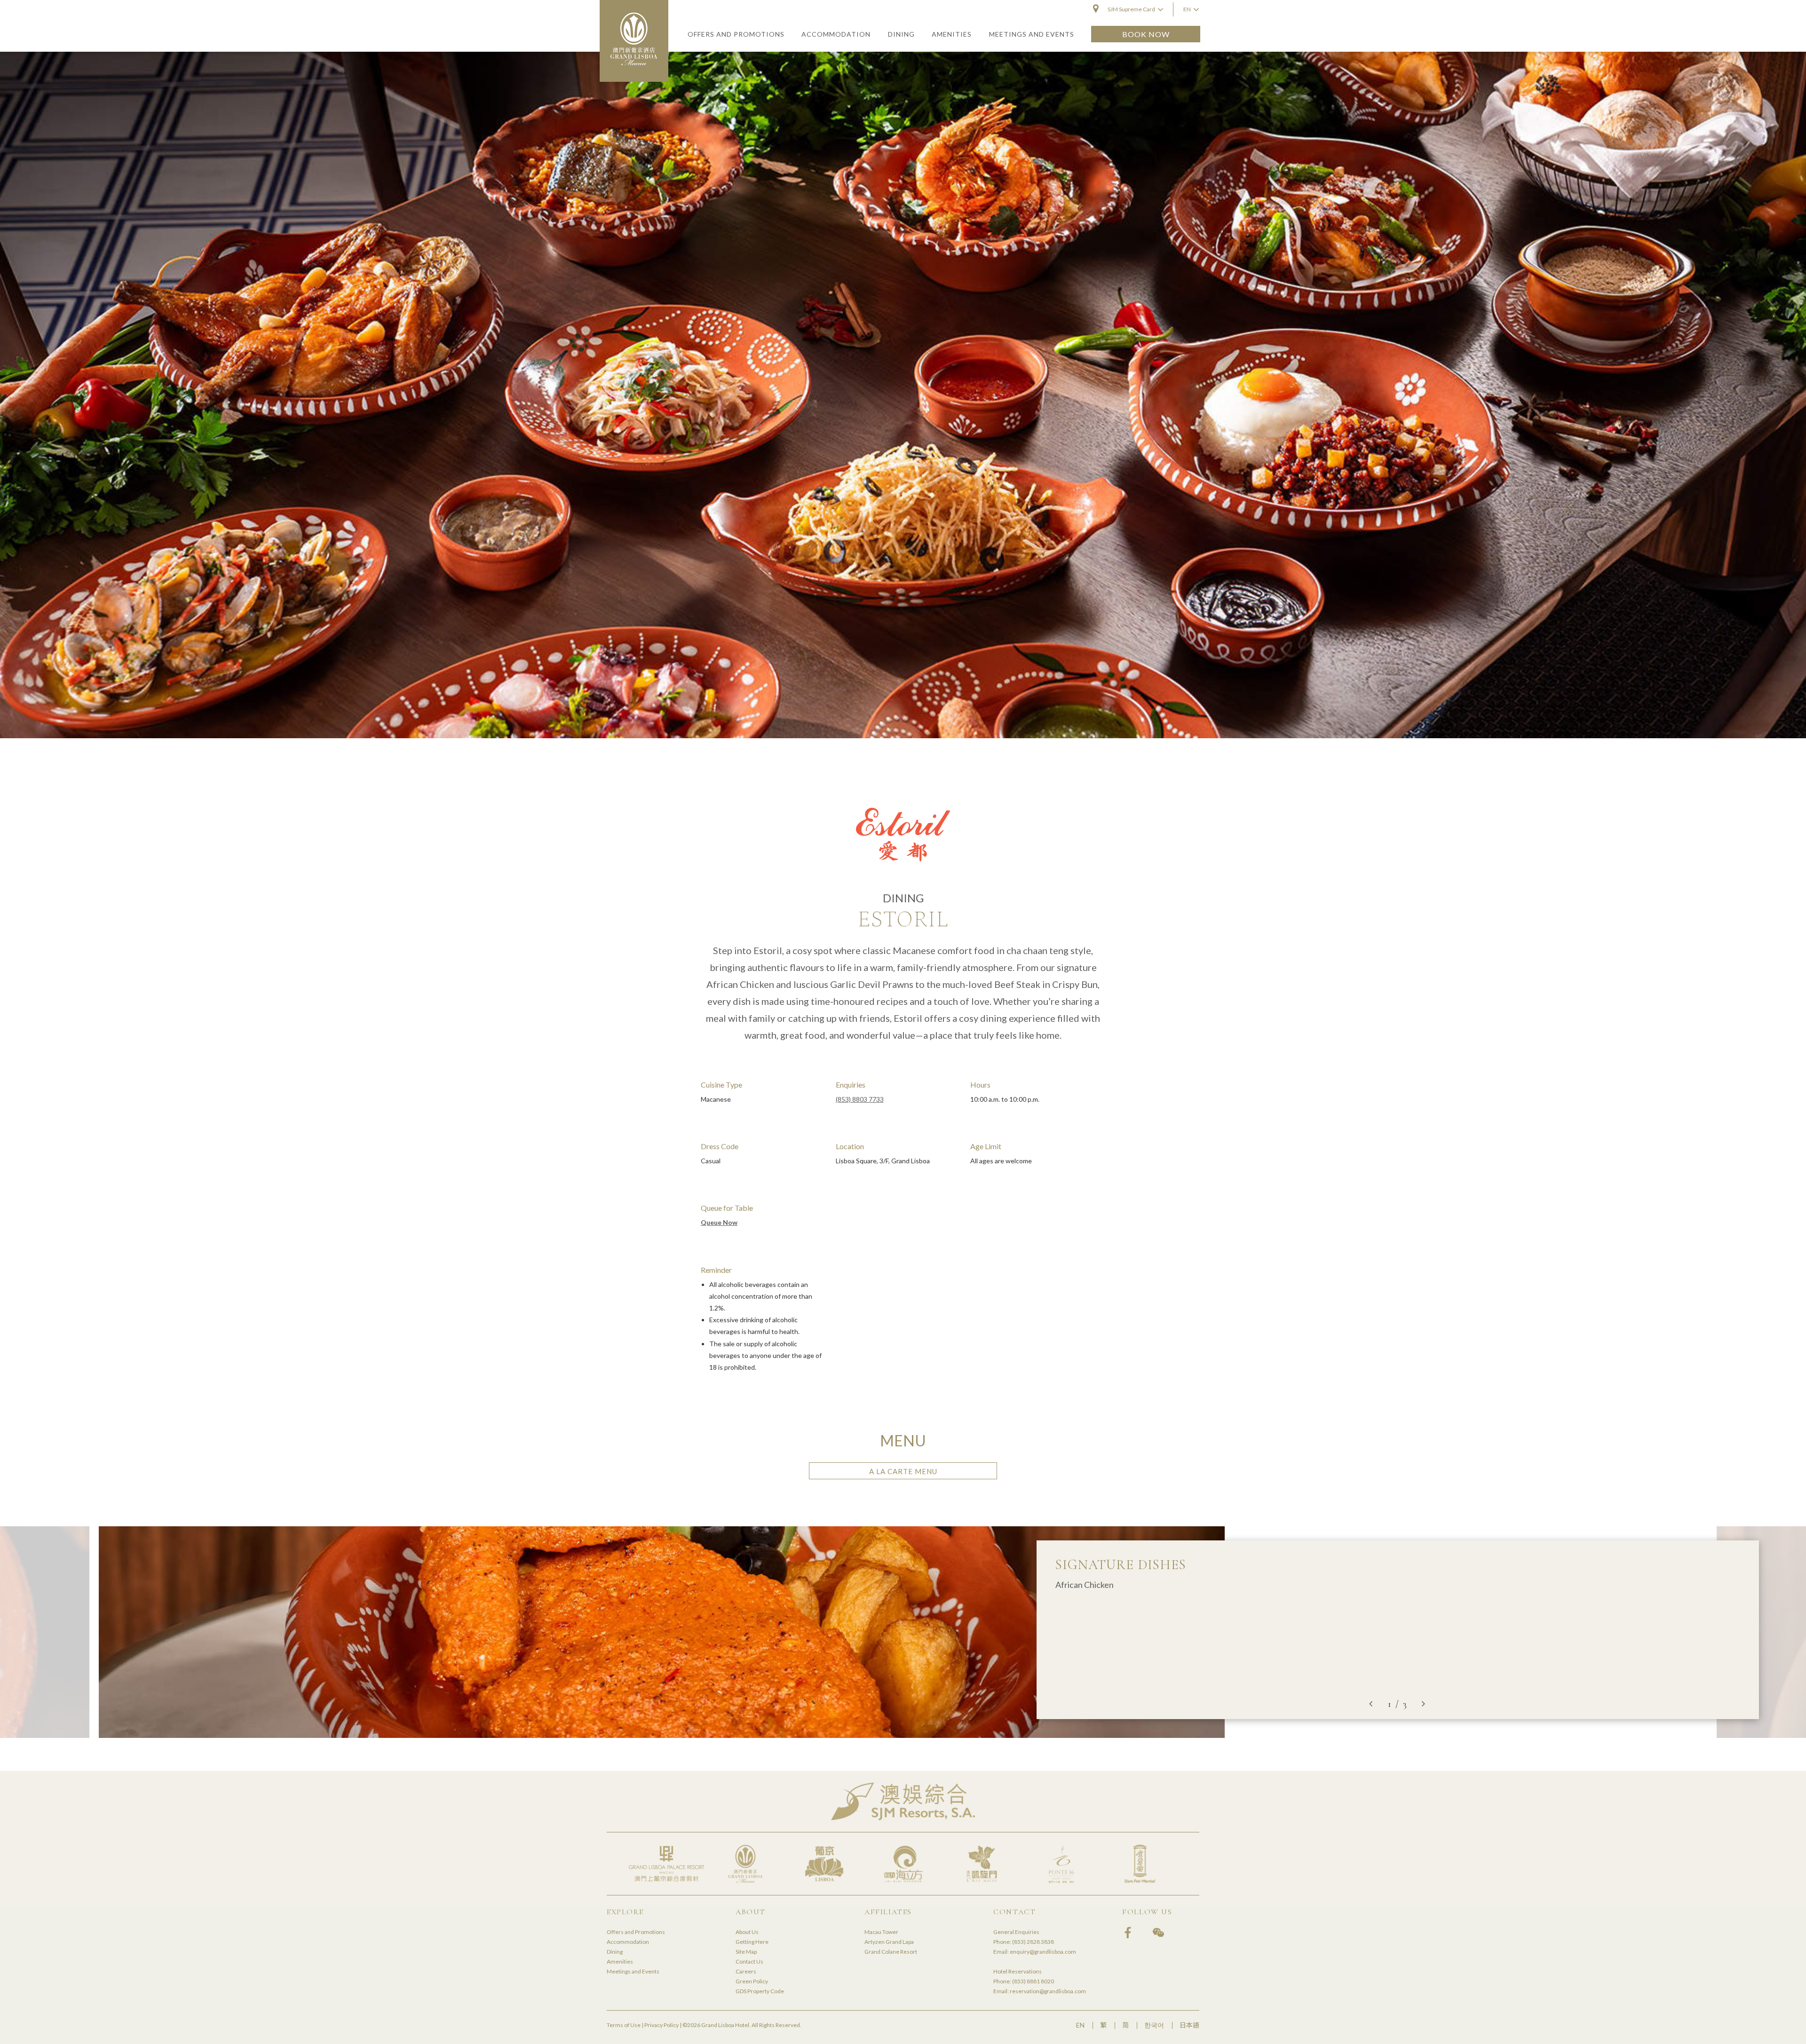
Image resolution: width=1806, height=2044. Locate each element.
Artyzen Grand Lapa (889, 1942)
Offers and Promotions (636, 1932)
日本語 (1189, 2025)
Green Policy (752, 1981)
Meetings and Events (633, 1971)
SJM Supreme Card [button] (1131, 9)
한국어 (1154, 2025)
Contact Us (749, 1961)
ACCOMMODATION (836, 34)
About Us (747, 1932)
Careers (746, 1971)
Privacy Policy (661, 2025)
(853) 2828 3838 (1033, 1942)
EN (1080, 2025)
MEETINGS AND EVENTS (1032, 34)
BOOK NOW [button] (1146, 34)
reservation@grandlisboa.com (1048, 1991)
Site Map (746, 1952)
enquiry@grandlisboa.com (1043, 1952)
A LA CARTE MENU (903, 1471)
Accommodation (628, 1942)
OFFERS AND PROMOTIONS (736, 34)
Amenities (620, 1961)
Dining (615, 1952)
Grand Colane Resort (891, 1952)
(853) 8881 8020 (1033, 1981)
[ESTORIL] (903, 395)
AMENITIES (952, 34)
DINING (901, 34)
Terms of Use (624, 2025)
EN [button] (1187, 9)
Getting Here (752, 1942)
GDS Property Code (760, 1991)
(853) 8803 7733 (860, 1099)
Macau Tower (881, 1932)
